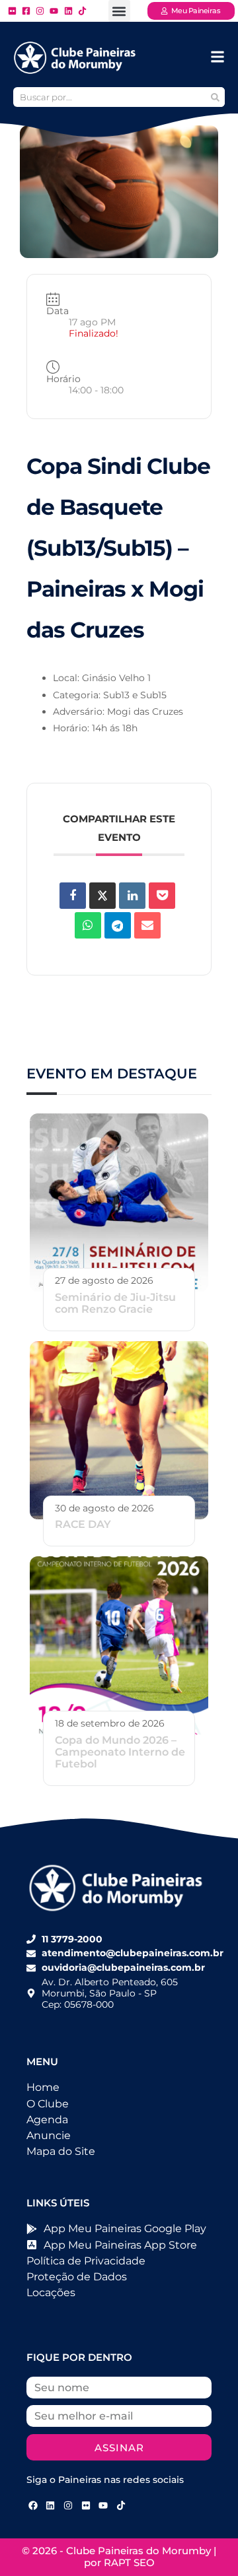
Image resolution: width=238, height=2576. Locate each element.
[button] (119, 11)
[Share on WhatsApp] (88, 925)
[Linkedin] (132, 896)
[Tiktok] (121, 2505)
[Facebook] (33, 2505)
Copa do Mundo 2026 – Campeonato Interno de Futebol (120, 1752)
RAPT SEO (129, 2562)
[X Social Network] (102, 896)
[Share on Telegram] (118, 925)
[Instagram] (68, 2505)
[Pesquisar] (215, 97)
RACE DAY (83, 1524)
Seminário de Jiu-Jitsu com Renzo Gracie (115, 1303)
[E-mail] (147, 925)
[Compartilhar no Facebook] (73, 896)
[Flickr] (86, 2505)
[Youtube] (103, 2505)
